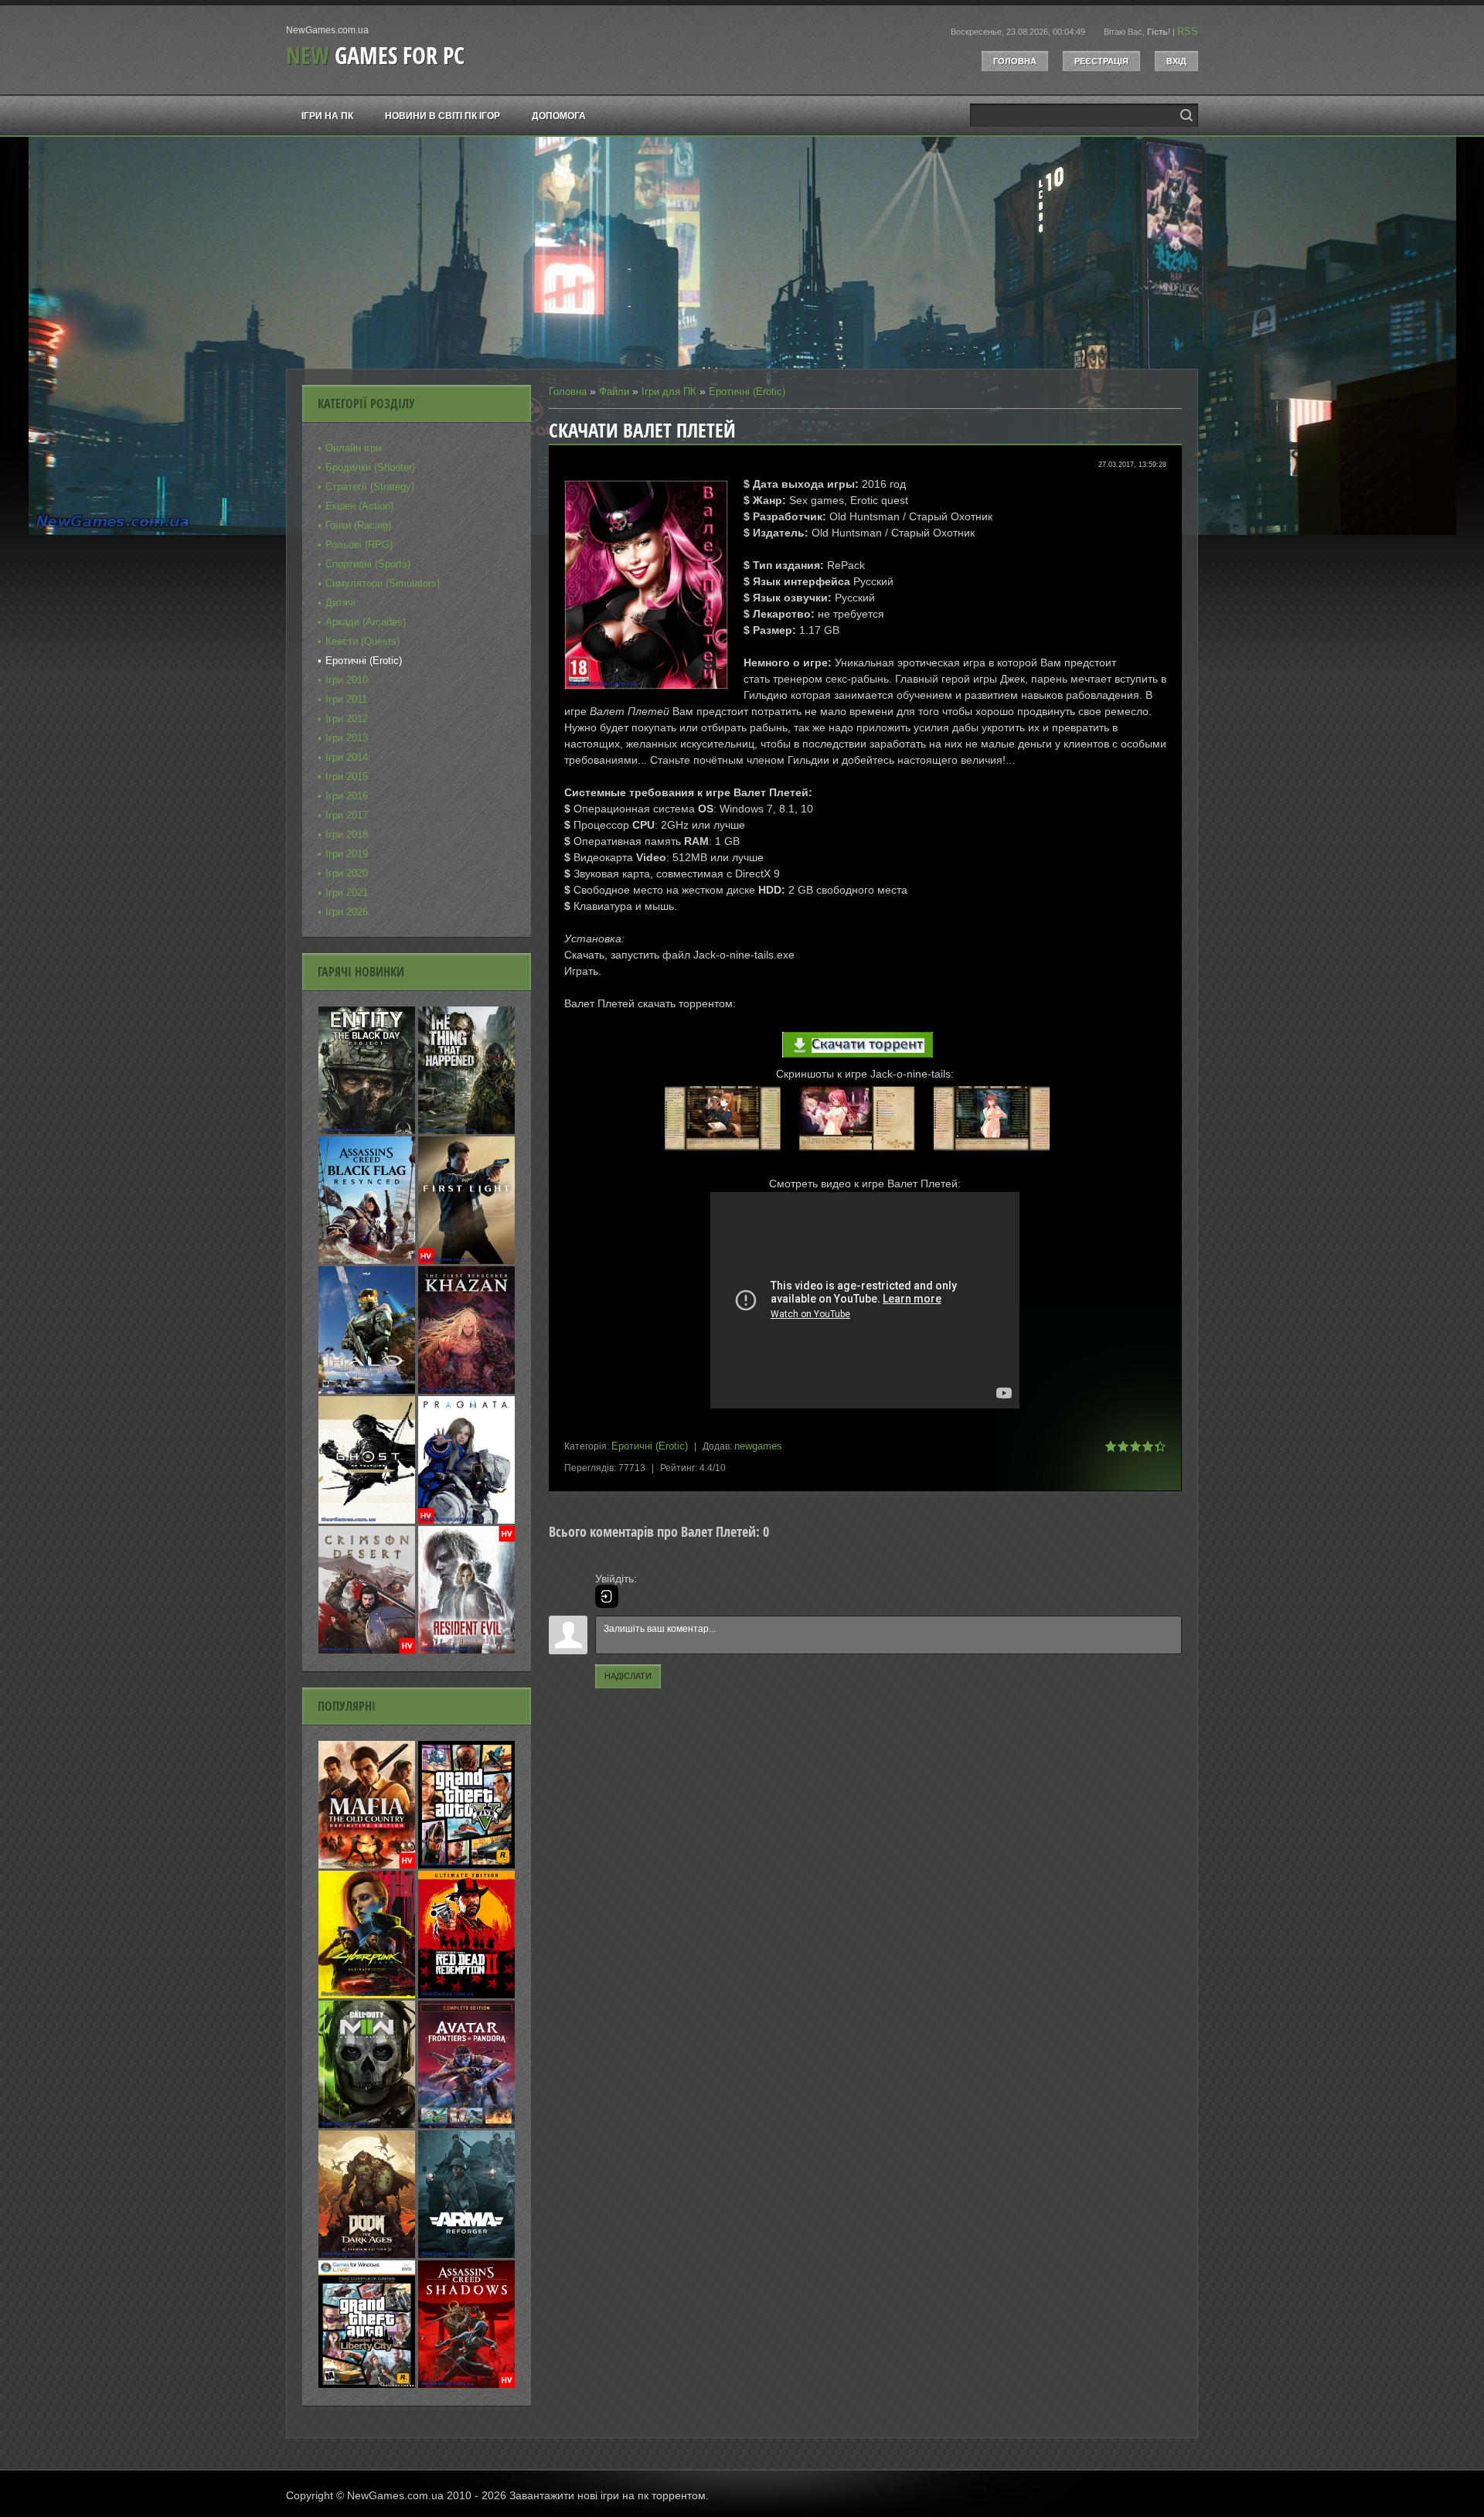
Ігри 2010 (347, 680)
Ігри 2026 (347, 912)
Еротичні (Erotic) (747, 392)
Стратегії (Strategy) (370, 487)
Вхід (1176, 61)
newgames (758, 1446)
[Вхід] (607, 1596)
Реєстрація (1101, 61)
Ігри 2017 (347, 815)
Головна (1015, 61)
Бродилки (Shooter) (370, 467)
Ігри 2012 (347, 719)
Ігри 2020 (347, 873)
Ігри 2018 (347, 834)
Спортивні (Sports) (368, 564)
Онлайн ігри (353, 448)
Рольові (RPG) (359, 545)
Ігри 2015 (347, 777)
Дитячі (340, 603)
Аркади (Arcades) (366, 622)
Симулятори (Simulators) (383, 583)
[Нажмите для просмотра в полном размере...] (730, 1151)
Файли (614, 392)
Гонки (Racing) (358, 525)
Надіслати (628, 1676)
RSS (1188, 31)
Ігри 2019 (347, 854)
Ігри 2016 (347, 796)
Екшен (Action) (359, 506)
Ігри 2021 (347, 892)
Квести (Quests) (362, 641)
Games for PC (375, 55)
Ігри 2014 (347, 757)
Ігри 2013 (347, 738)
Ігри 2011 (346, 699)
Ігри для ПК (669, 392)
